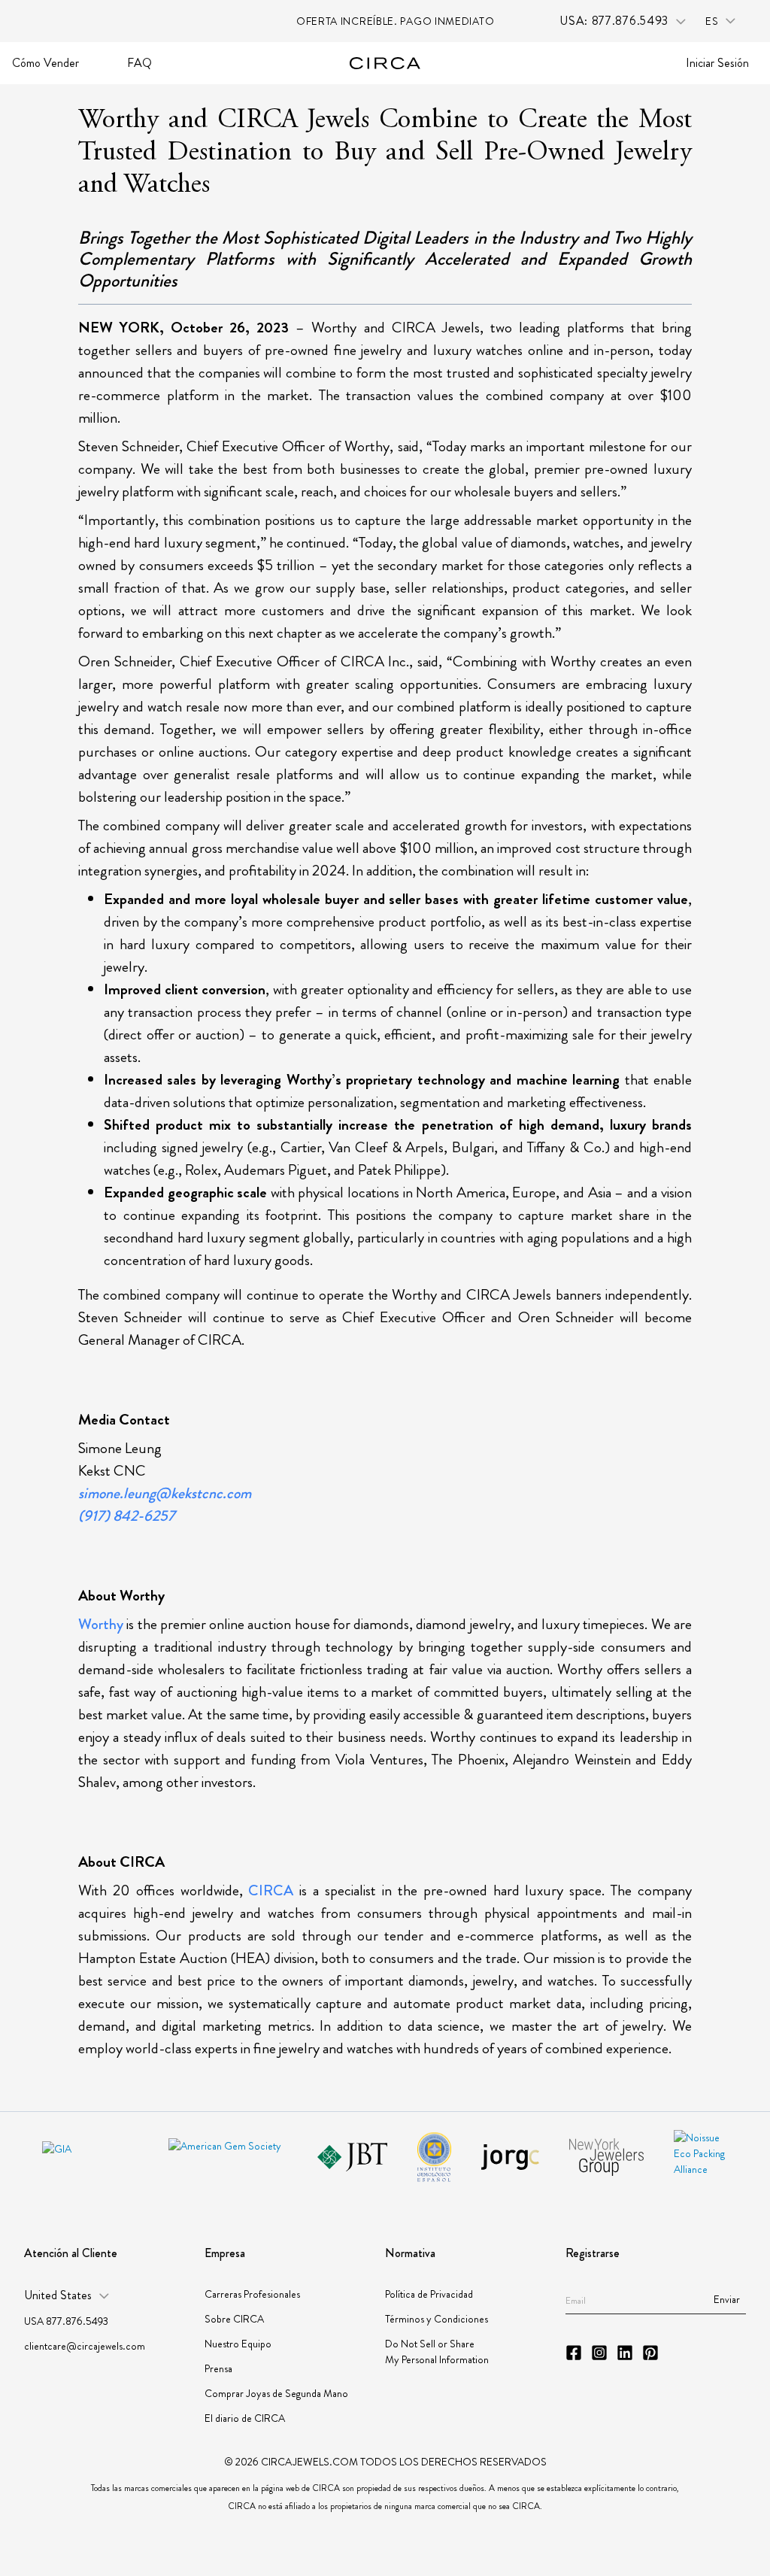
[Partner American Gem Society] (228, 2157)
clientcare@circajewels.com (85, 2346)
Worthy (101, 1624)
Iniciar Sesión (717, 63)
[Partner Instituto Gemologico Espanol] (434, 2157)
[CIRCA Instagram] (599, 2353)
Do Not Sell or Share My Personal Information (437, 2351)
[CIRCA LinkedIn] (625, 2353)
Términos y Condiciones (437, 2319)
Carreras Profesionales (252, 2294)
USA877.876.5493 (66, 2321)
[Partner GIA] (90, 2157)
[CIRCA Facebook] (574, 2353)
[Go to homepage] (385, 63)
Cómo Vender (45, 63)
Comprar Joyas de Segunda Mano (276, 2393)
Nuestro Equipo (238, 2344)
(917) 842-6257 (127, 1516)
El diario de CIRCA (245, 2418)
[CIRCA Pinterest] (650, 2353)
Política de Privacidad (429, 2294)
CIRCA (271, 1890)
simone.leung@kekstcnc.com (165, 1493)
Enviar (727, 2299)
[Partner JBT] (352, 2157)
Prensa (218, 2368)
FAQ (139, 63)
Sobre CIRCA (234, 2319)
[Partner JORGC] (510, 2157)
